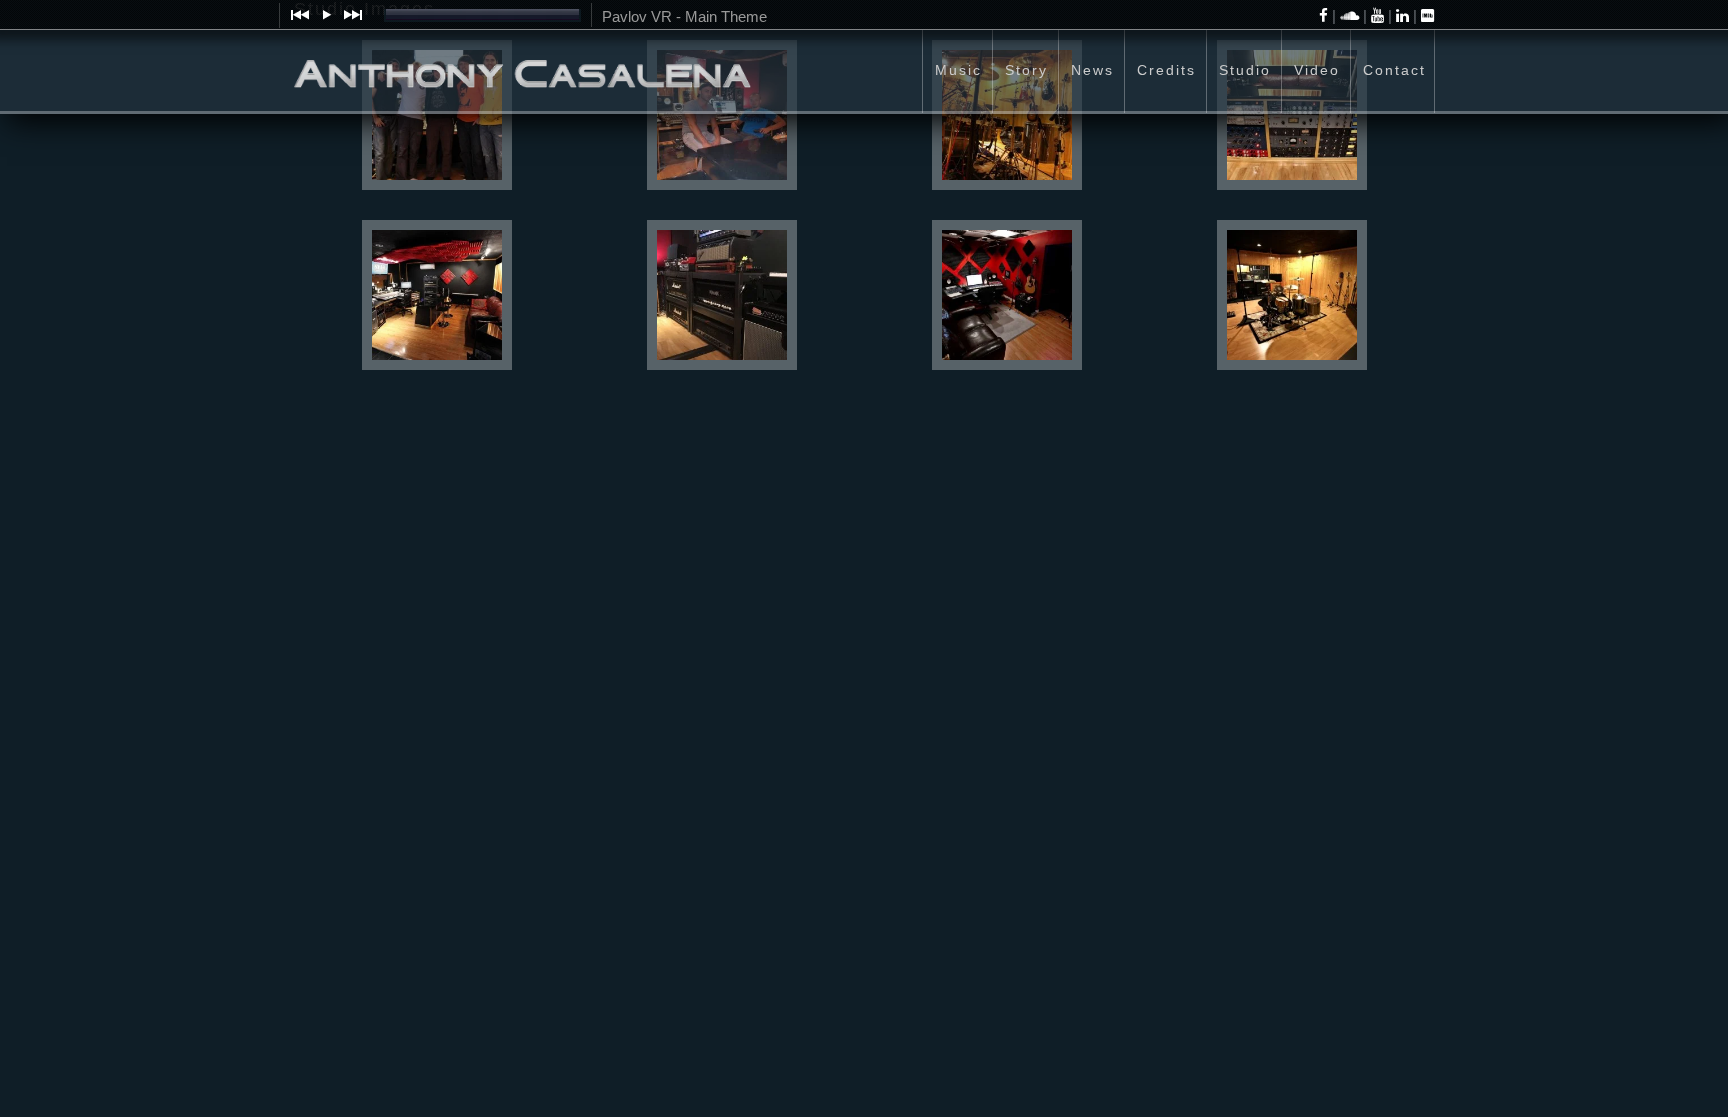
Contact (1394, 70)
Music (958, 70)
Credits (1166, 70)
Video (1317, 70)
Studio (1245, 70)
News (1092, 70)
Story (1026, 70)
